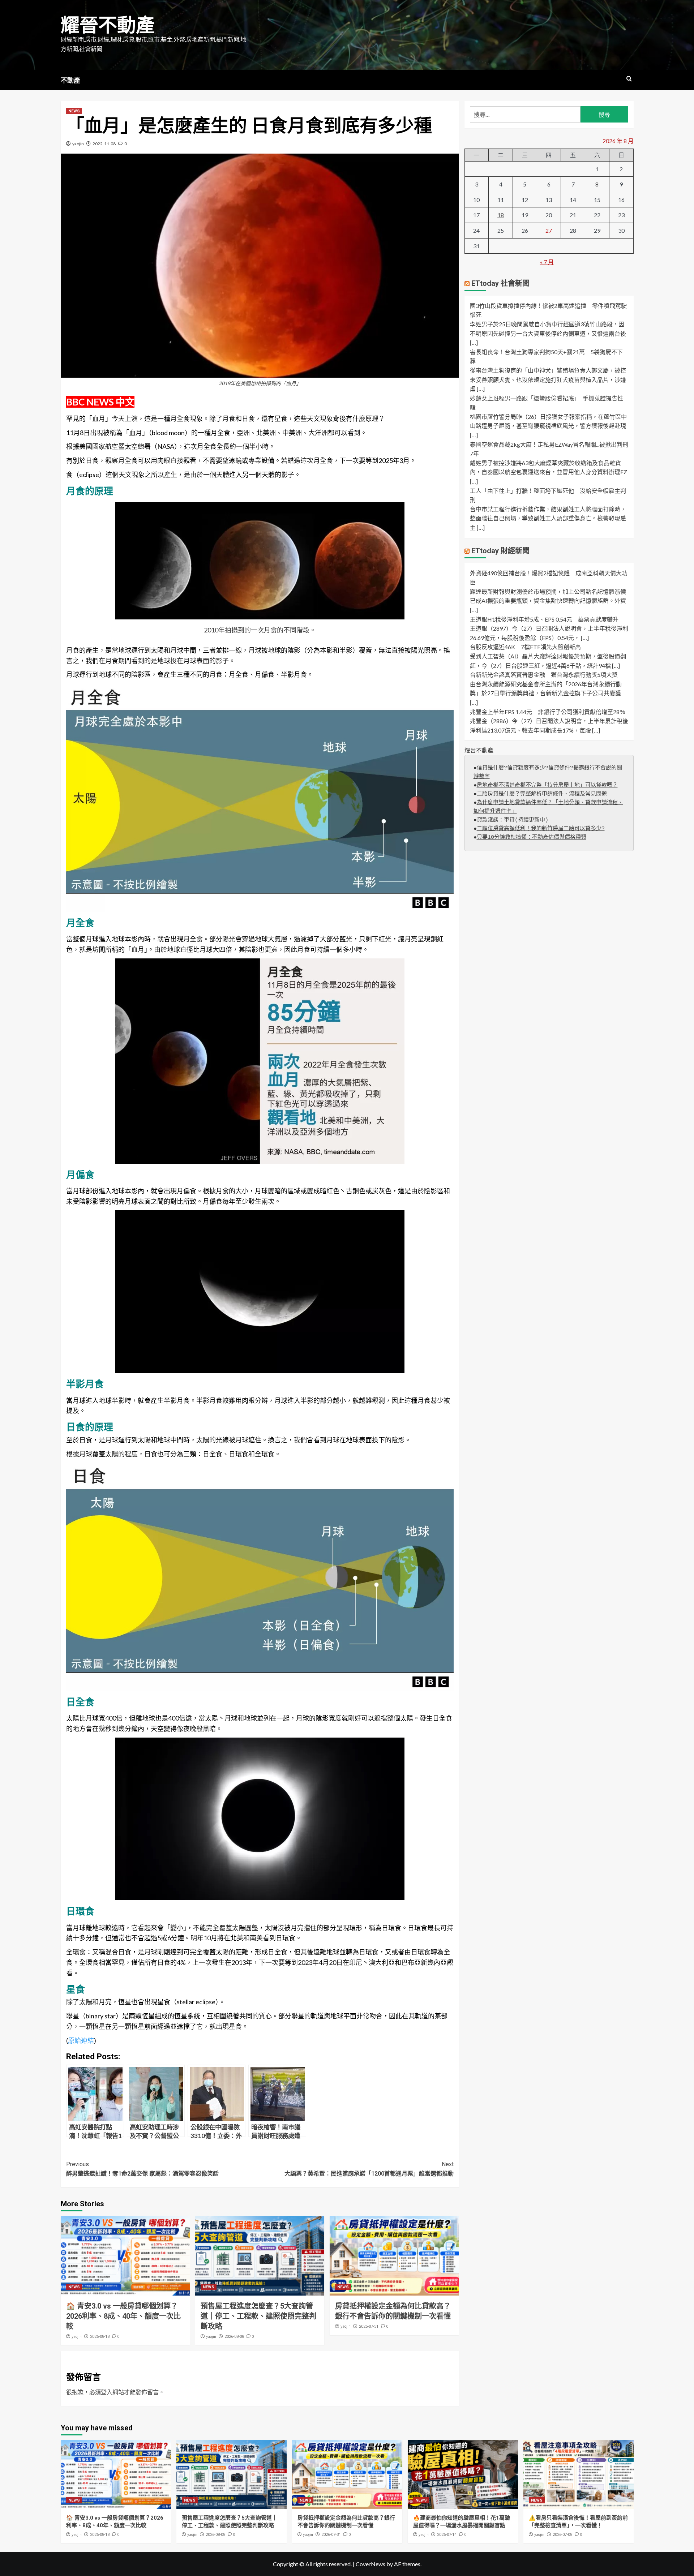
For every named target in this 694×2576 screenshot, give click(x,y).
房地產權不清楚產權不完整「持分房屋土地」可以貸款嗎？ (547, 785)
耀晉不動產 (108, 25)
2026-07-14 (447, 2535)
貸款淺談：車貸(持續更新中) (513, 820)
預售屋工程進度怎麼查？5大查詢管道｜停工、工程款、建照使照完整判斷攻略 (258, 2316)
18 (501, 215)
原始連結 (81, 2040)
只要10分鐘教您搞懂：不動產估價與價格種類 (532, 838)
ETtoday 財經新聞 (500, 550)
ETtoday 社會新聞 (500, 283)
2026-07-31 (369, 2326)
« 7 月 (547, 262)
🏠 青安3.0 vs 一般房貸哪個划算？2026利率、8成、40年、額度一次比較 (123, 2316)
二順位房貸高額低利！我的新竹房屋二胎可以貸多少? (541, 829)
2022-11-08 (104, 144)
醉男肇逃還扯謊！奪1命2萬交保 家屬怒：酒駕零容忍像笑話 (142, 2169)
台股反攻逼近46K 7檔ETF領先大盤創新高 (525, 647)
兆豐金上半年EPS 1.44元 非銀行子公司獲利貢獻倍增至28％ (548, 711)
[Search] (629, 79)
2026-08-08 (234, 2337)
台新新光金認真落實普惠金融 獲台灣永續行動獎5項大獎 (544, 675)
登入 (107, 2392)
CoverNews (370, 2564)
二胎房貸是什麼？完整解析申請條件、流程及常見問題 (542, 794)
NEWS (74, 111)
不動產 (70, 80)
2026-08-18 (100, 2337)
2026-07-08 (562, 2535)
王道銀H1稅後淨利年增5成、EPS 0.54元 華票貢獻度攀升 (544, 619)
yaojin (78, 144)
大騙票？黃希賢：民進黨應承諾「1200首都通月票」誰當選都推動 (369, 2169)
